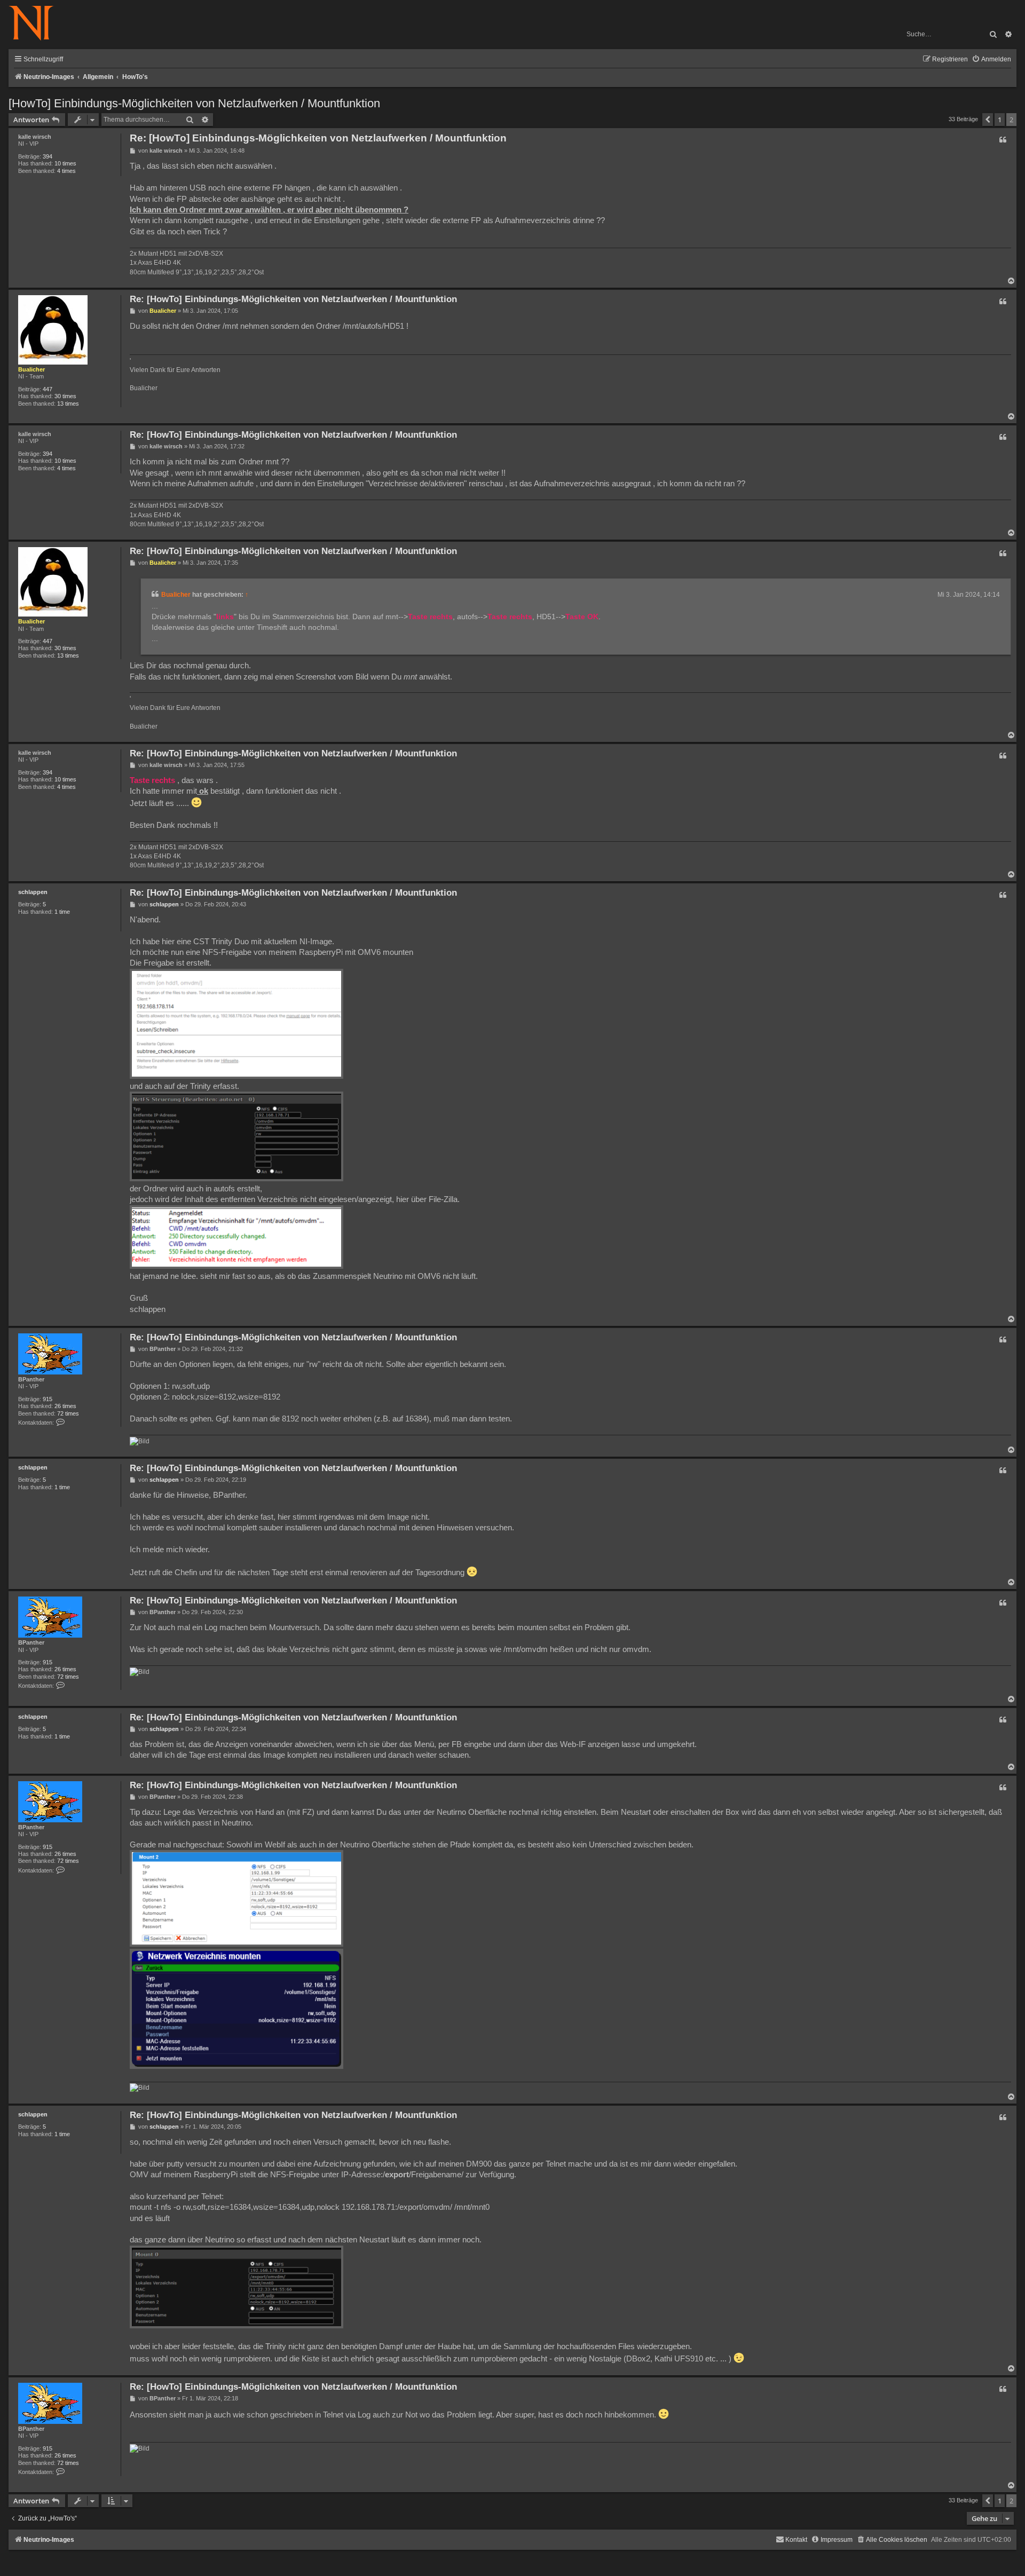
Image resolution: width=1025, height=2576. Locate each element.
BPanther (31, 1379)
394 (48, 156)
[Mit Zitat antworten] (1003, 140)
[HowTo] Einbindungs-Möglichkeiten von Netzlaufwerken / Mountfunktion (194, 103)
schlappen (33, 892)
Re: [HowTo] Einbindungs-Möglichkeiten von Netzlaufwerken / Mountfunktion (318, 138)
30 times (65, 396)
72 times (68, 1413)
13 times (68, 404)
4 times (66, 171)
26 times (65, 1406)
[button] (988, 120)
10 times (65, 163)
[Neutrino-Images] (37, 24)
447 (48, 389)
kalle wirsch (35, 137)
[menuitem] (991, 60)
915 (48, 1399)
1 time (62, 912)
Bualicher (31, 369)
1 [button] (1000, 120)
